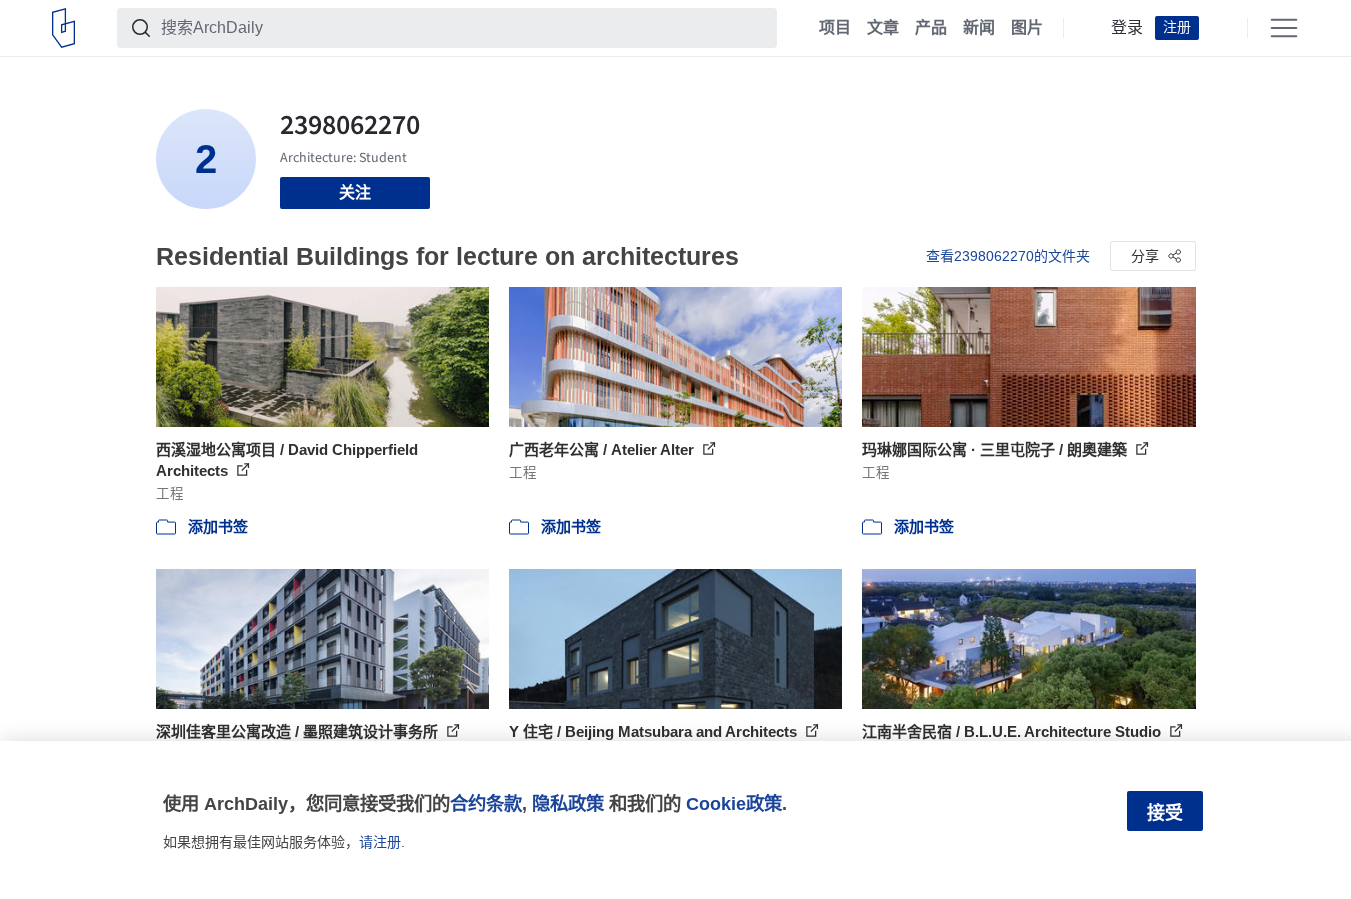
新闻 (979, 28)
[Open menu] (1284, 28)
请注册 (380, 842)
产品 (931, 28)
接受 (1165, 813)
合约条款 (486, 803)
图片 (1027, 28)
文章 (883, 28)
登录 (1127, 28)
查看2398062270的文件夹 (1008, 256)
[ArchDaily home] (63, 28)
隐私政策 (568, 803)
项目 (835, 28)
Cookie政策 (734, 803)
